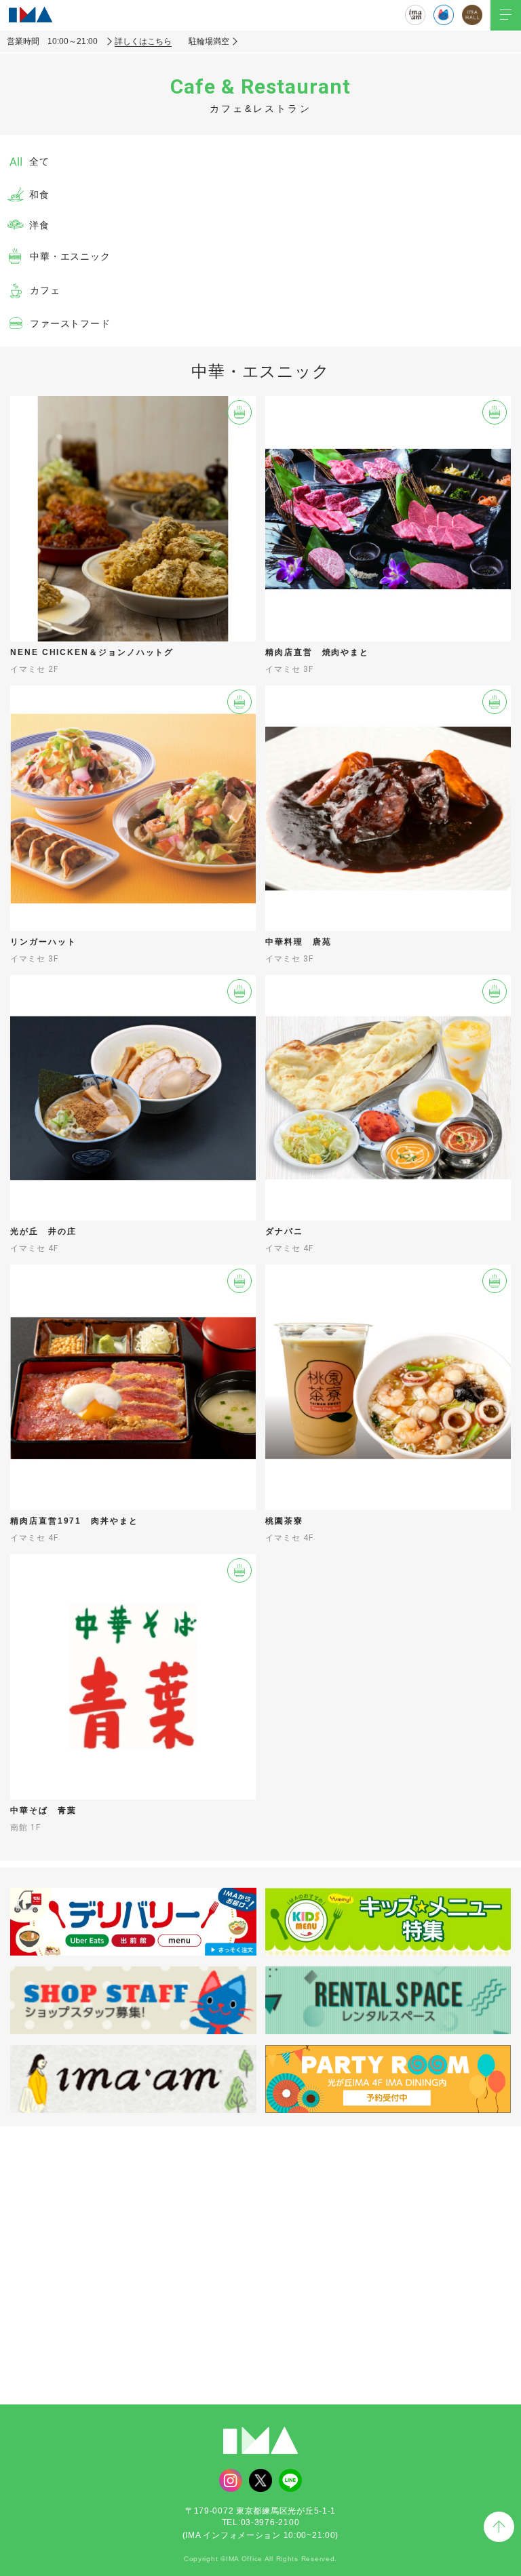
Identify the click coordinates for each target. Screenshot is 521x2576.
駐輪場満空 (209, 41)
